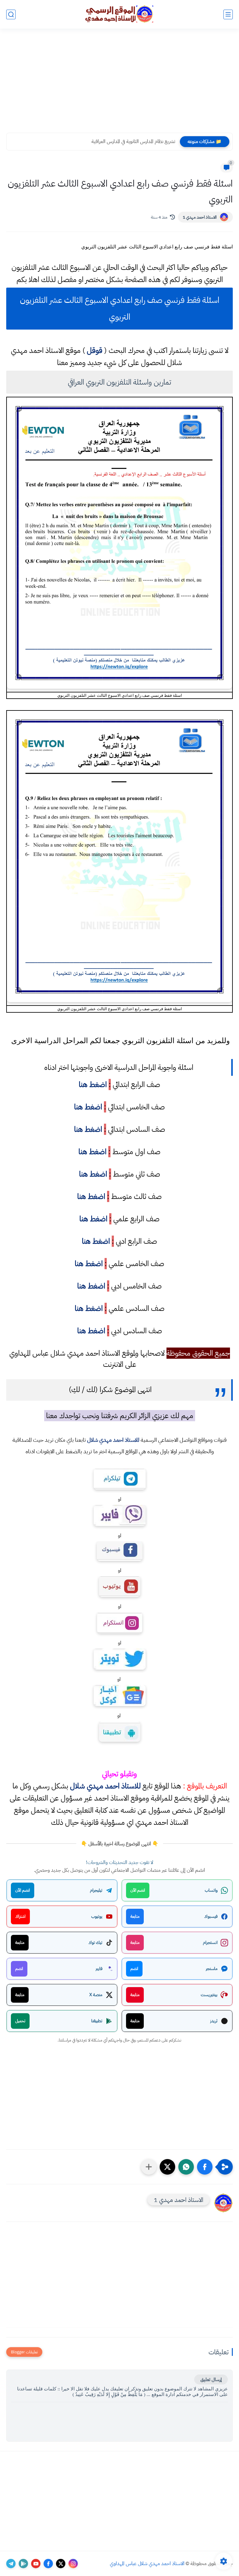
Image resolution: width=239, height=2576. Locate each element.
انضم (134, 1969)
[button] (205, 2167)
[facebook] (48, 2564)
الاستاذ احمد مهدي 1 (200, 217)
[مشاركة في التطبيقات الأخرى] (149, 2167)
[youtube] (36, 2564)
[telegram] (11, 2564)
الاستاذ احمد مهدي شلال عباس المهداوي (147, 2564)
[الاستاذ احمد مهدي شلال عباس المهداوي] (119, 14)
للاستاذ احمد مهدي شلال (113, 1440)
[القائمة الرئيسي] (228, 14)
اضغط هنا (93, 1085)
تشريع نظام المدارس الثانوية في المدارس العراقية (133, 141)
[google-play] (23, 2564)
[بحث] (11, 14)
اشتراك (20, 1916)
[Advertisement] (119, 85)
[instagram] (73, 2564)
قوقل (95, 350)
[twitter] (61, 2564)
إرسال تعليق (211, 2379)
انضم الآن (138, 1890)
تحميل (20, 2021)
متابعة (135, 1916)
